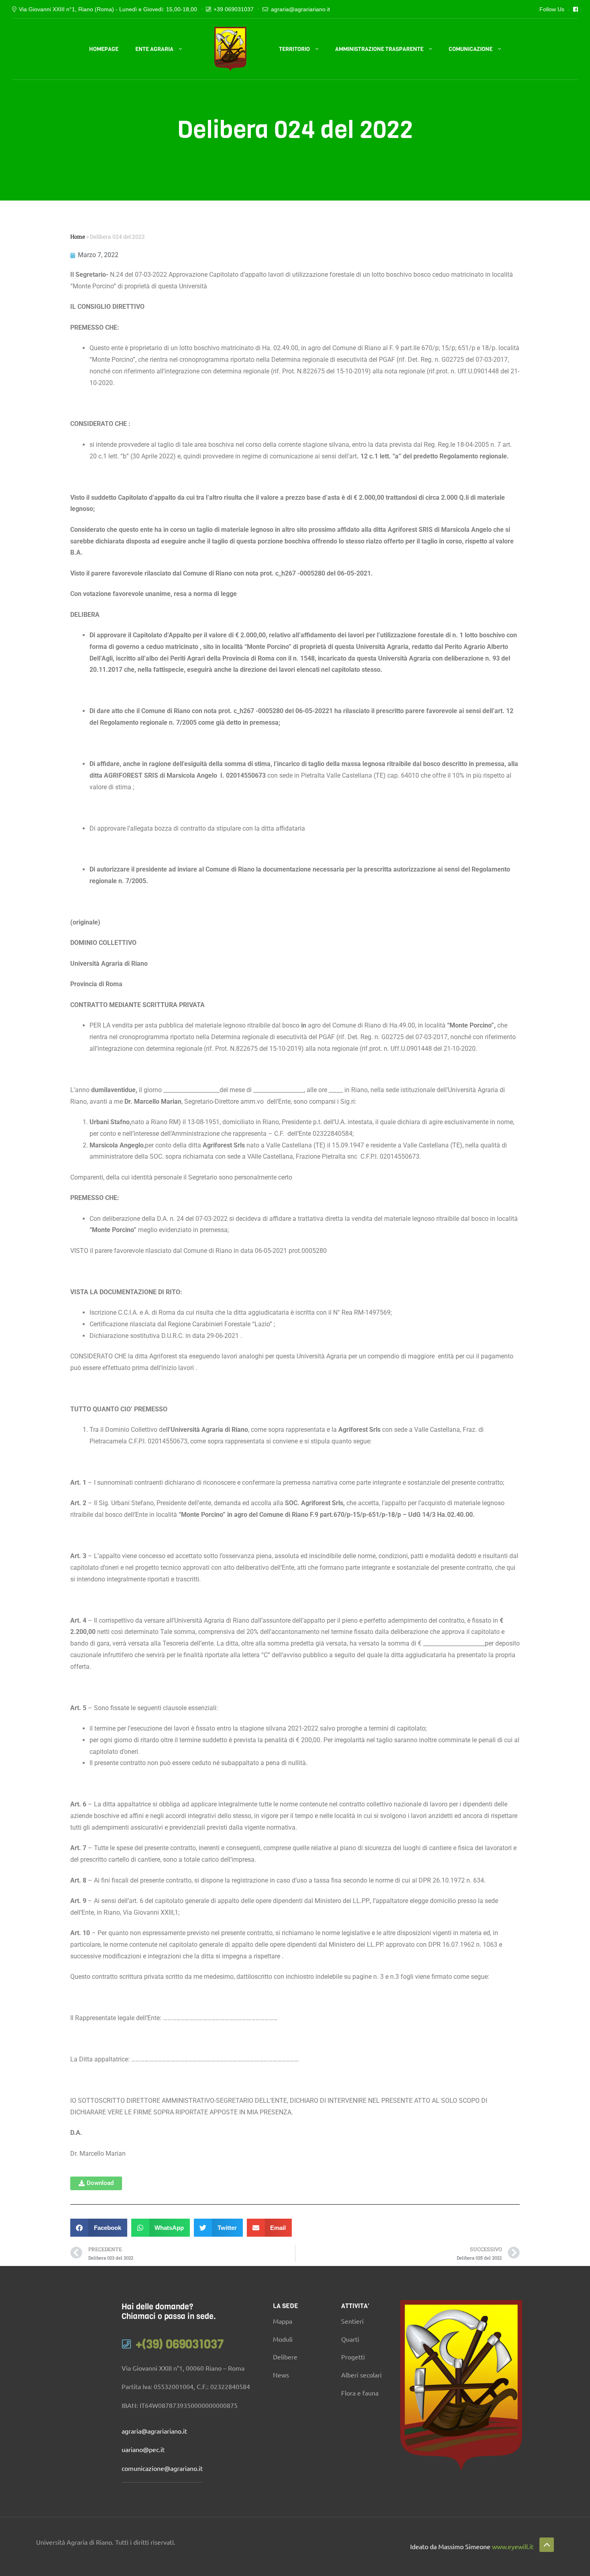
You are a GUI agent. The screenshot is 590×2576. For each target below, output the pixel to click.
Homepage (104, 49)
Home (78, 237)
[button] (96, 2183)
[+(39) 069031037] (127, 2344)
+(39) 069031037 (180, 2344)
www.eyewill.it (513, 2546)
